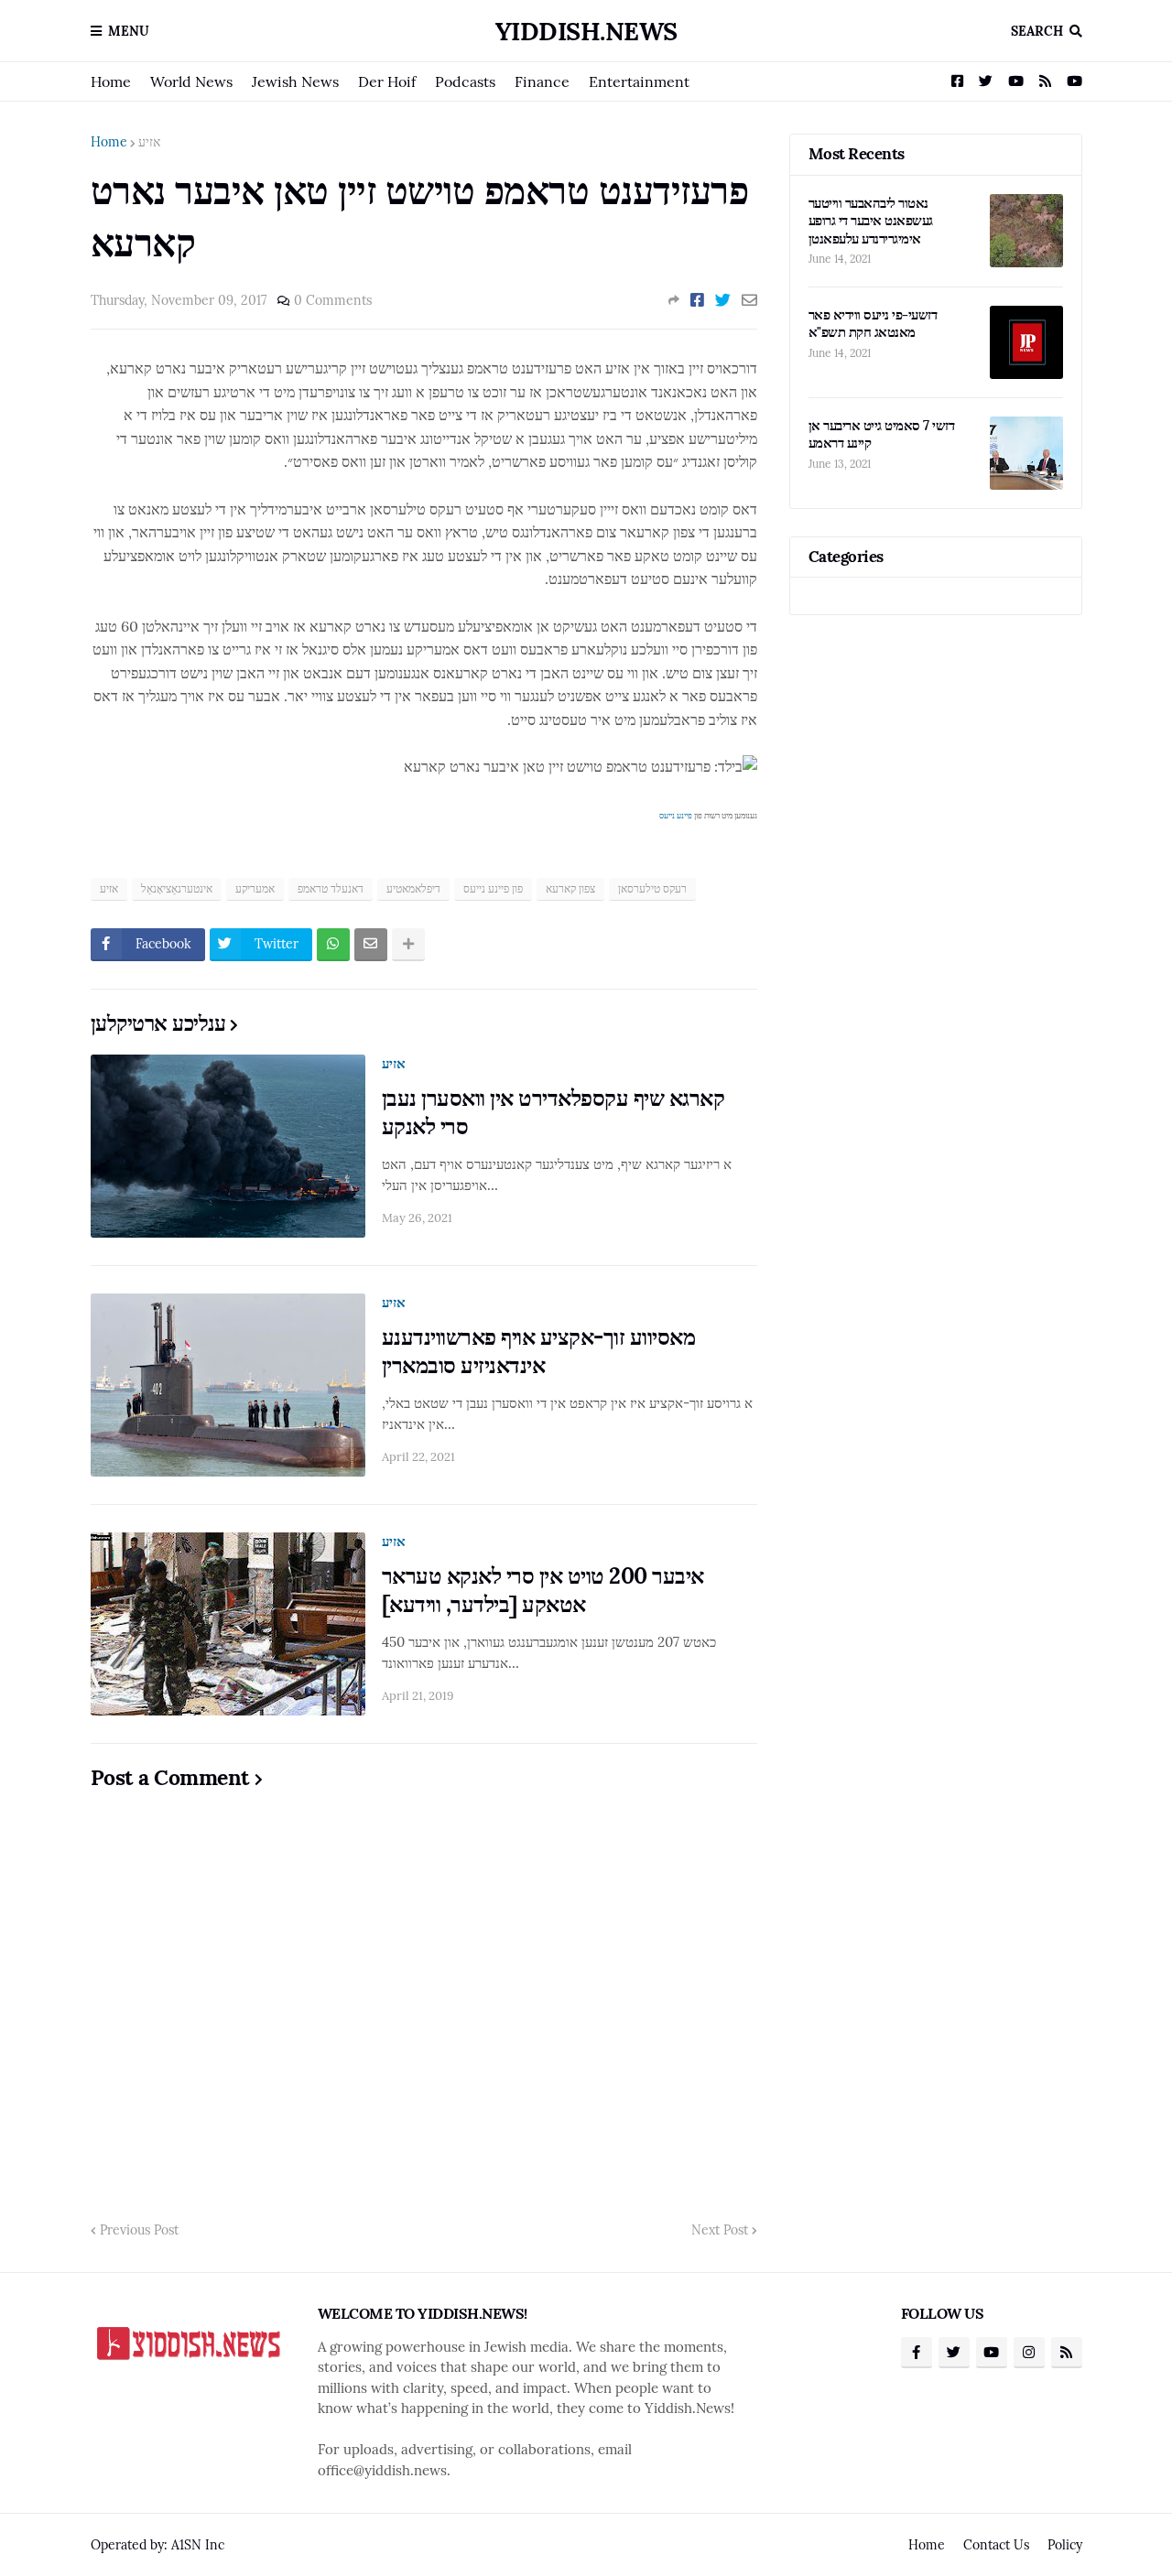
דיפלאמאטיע (413, 888)
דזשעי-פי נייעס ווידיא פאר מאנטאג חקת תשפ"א (873, 324)
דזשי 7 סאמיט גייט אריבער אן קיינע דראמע (882, 434)
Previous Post (139, 2230)
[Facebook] (697, 300)
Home (111, 81)
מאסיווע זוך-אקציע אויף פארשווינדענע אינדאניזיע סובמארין (539, 1351)
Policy (1065, 2545)
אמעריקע (255, 888)
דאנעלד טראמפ (331, 888)
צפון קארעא (570, 888)
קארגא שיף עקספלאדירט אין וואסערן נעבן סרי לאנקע (553, 1112)
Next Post (720, 2230)
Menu (129, 31)
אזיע (149, 142)
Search (1037, 31)
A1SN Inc (198, 2545)
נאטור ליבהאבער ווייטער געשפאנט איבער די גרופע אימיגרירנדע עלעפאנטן (871, 221)
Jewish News (295, 81)
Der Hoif (387, 81)
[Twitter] (723, 300)
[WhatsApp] (333, 945)
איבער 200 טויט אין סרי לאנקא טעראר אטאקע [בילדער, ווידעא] (543, 1590)
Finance (542, 81)
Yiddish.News (586, 31)
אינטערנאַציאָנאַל (177, 888)
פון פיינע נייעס (493, 888)
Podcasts (465, 81)
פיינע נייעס (676, 815)
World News (191, 81)
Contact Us (996, 2545)
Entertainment (639, 81)
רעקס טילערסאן (652, 888)
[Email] (749, 300)
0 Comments (333, 300)
